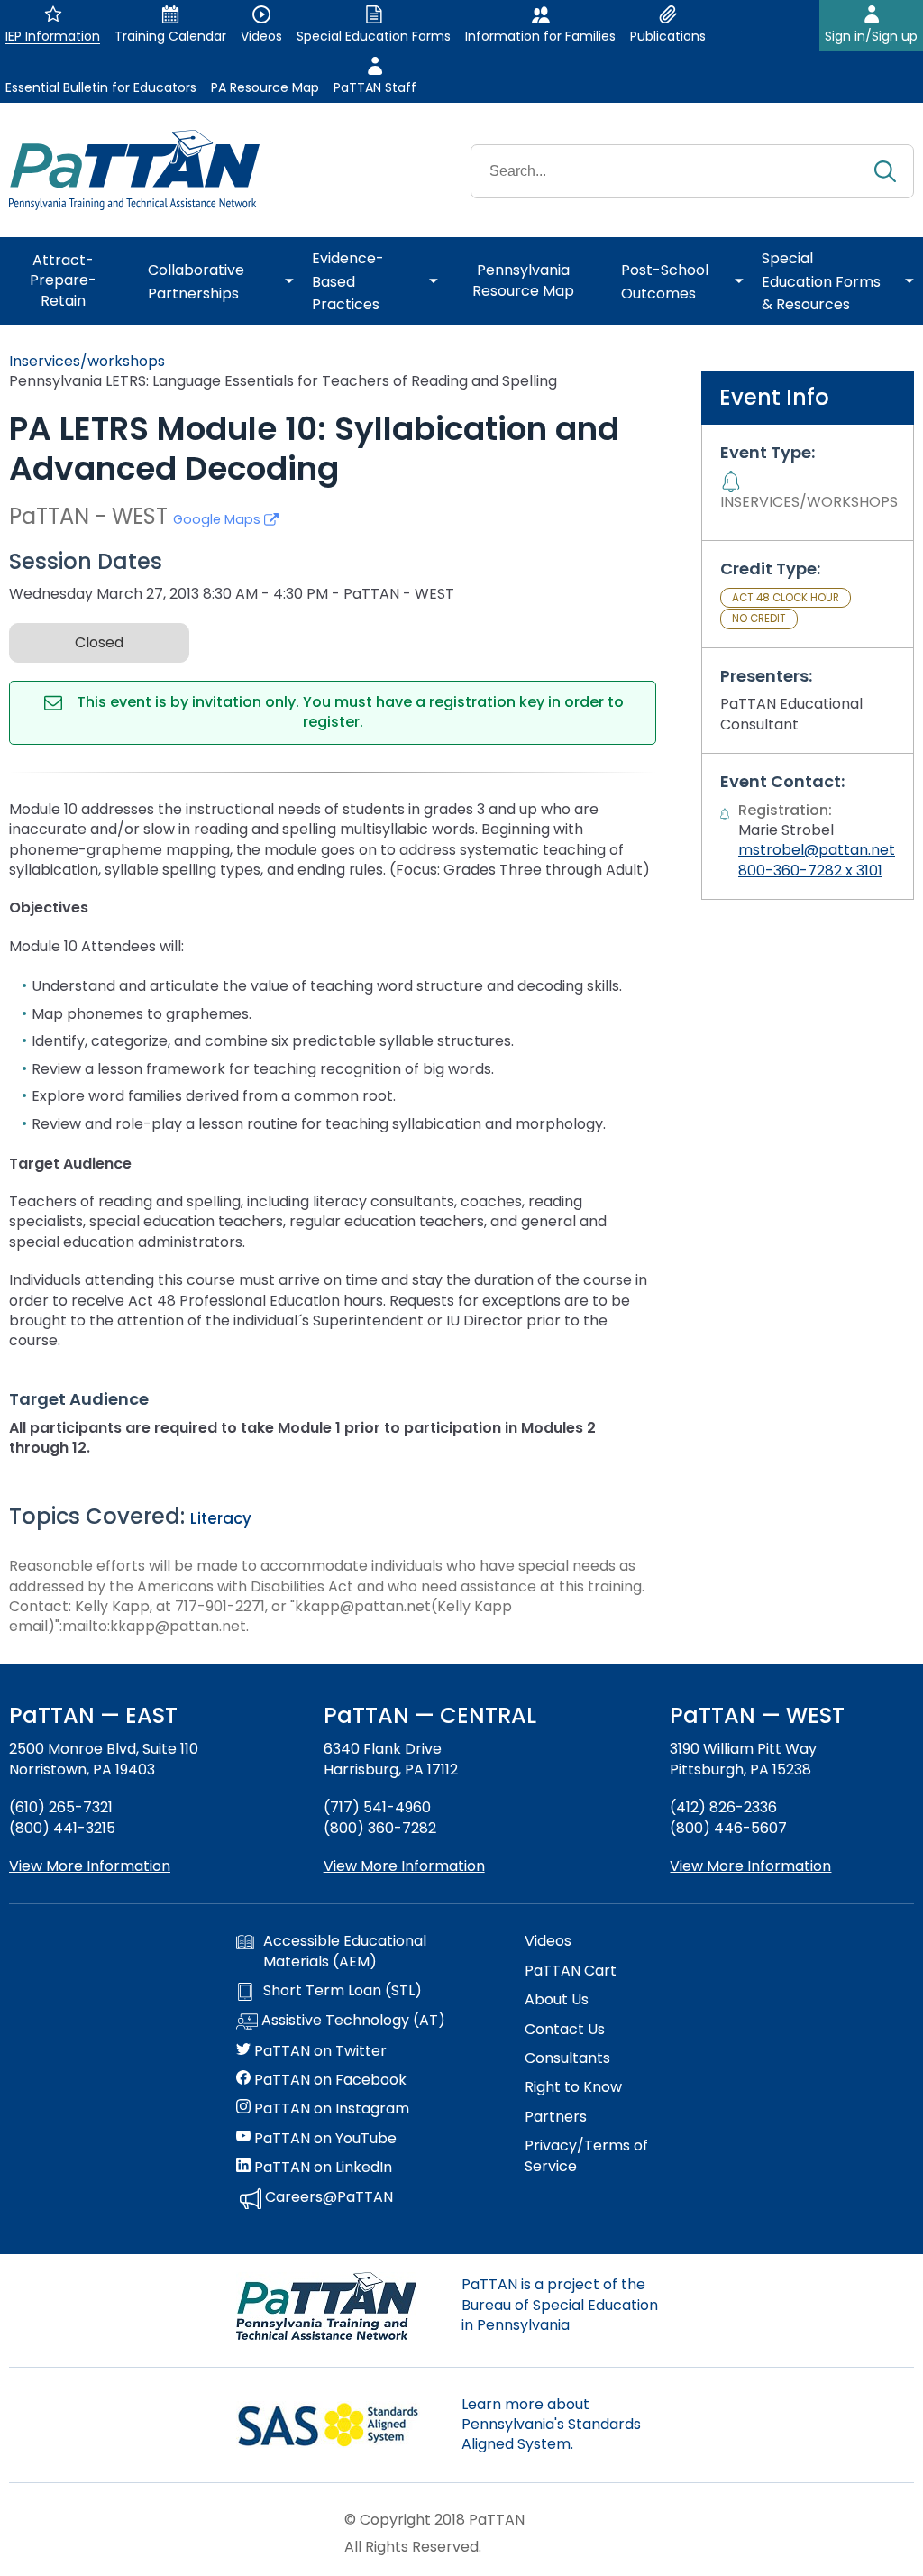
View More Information (90, 1866)
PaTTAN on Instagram (330, 2109)
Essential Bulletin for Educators (101, 87)
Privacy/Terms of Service (586, 2156)
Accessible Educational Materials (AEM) (345, 1951)
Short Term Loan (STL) (343, 1991)
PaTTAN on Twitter (319, 2051)
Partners (556, 2117)
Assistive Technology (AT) (352, 2021)
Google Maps (219, 519)
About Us (557, 2000)
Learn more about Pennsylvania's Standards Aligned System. (551, 2425)
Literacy (221, 1518)
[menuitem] (69, 281)
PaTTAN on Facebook (329, 2080)
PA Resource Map (265, 87)
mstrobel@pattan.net (817, 850)
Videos (548, 1941)
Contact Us (565, 2030)
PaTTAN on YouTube (324, 2139)
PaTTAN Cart (571, 1971)
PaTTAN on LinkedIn (321, 2168)
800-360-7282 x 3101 (810, 871)
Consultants (567, 2058)
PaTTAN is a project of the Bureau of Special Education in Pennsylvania (560, 2305)
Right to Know (573, 2087)
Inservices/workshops (87, 361)
